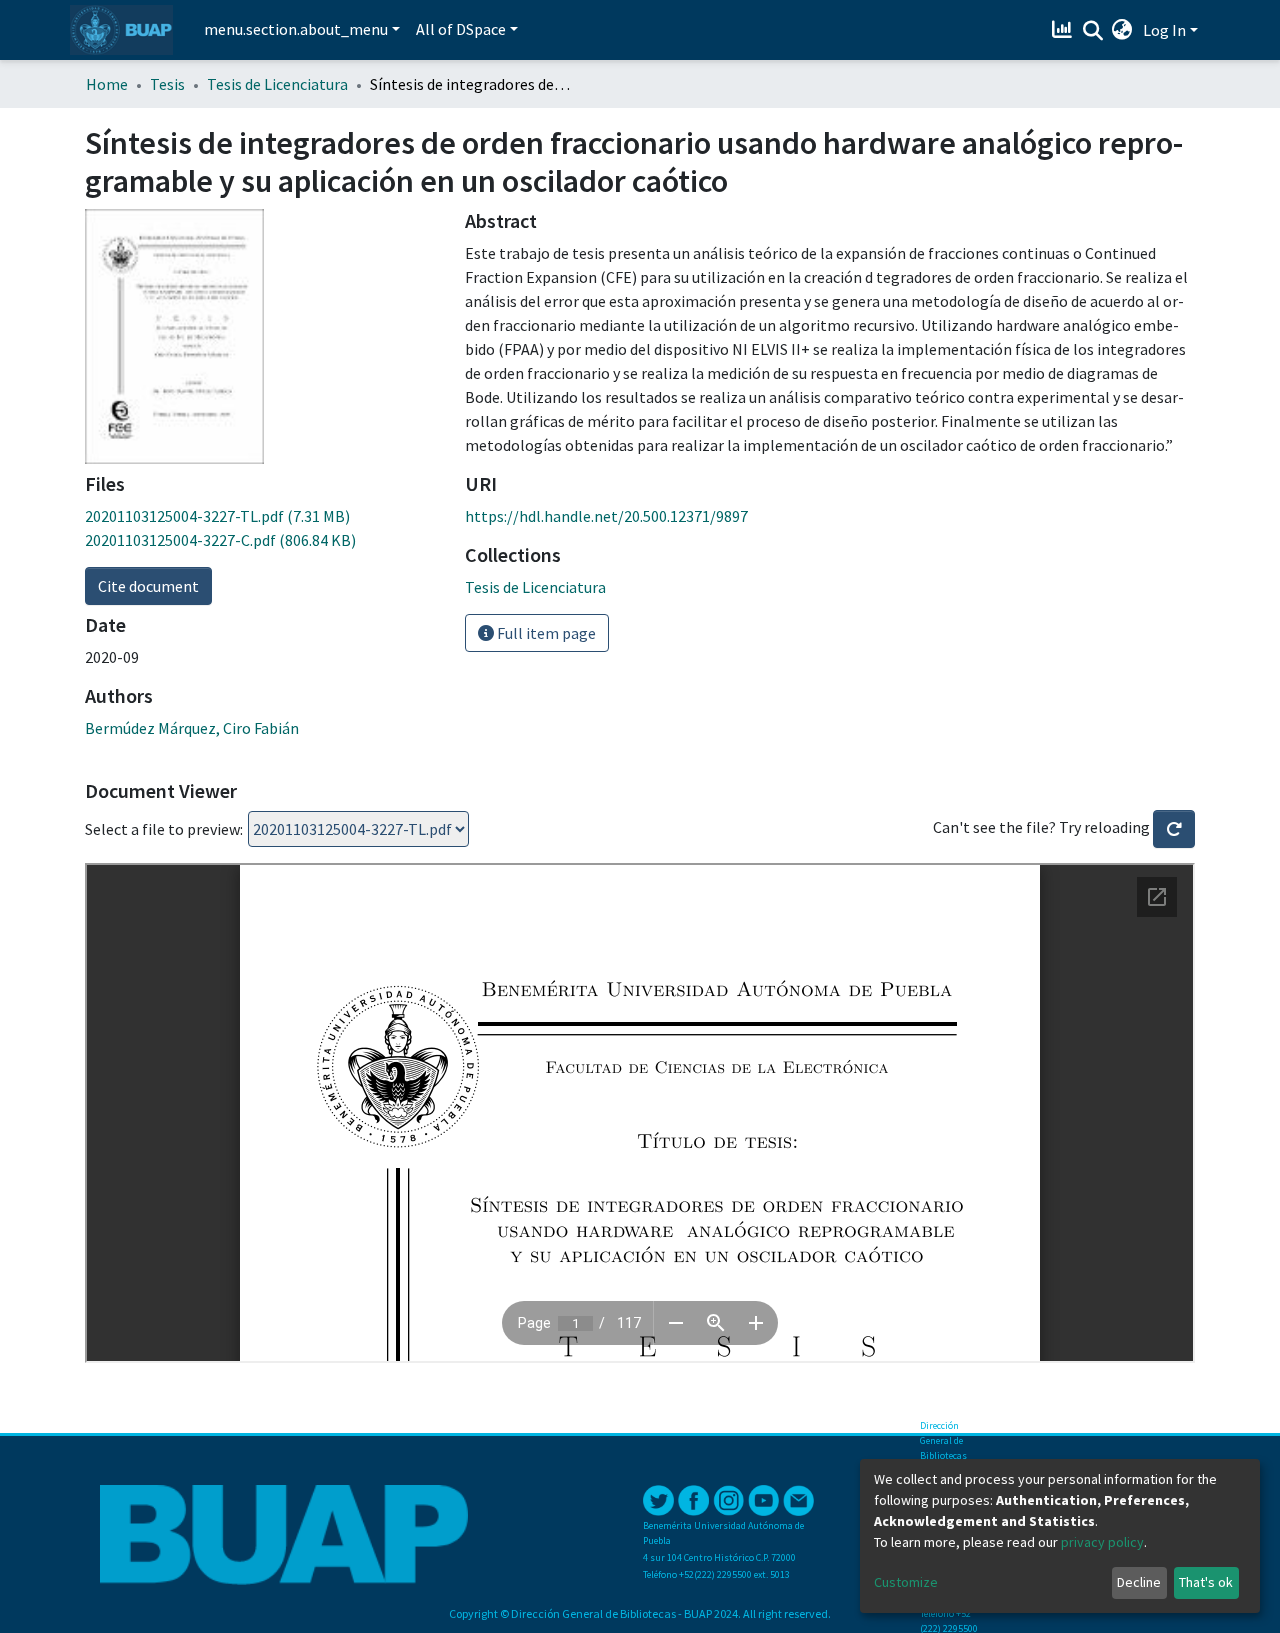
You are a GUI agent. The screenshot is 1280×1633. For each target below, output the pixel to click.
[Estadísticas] (1064, 30)
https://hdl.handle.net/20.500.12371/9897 (606, 516)
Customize (906, 1582)
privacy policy (1102, 1542)
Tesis (167, 84)
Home (107, 84)
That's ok (1206, 1582)
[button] (1122, 30)
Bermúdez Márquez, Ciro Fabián (192, 728)
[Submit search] (1092, 31)
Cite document (148, 586)
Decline (1139, 1582)
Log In (1164, 30)
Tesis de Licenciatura (277, 84)
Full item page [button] (545, 633)
